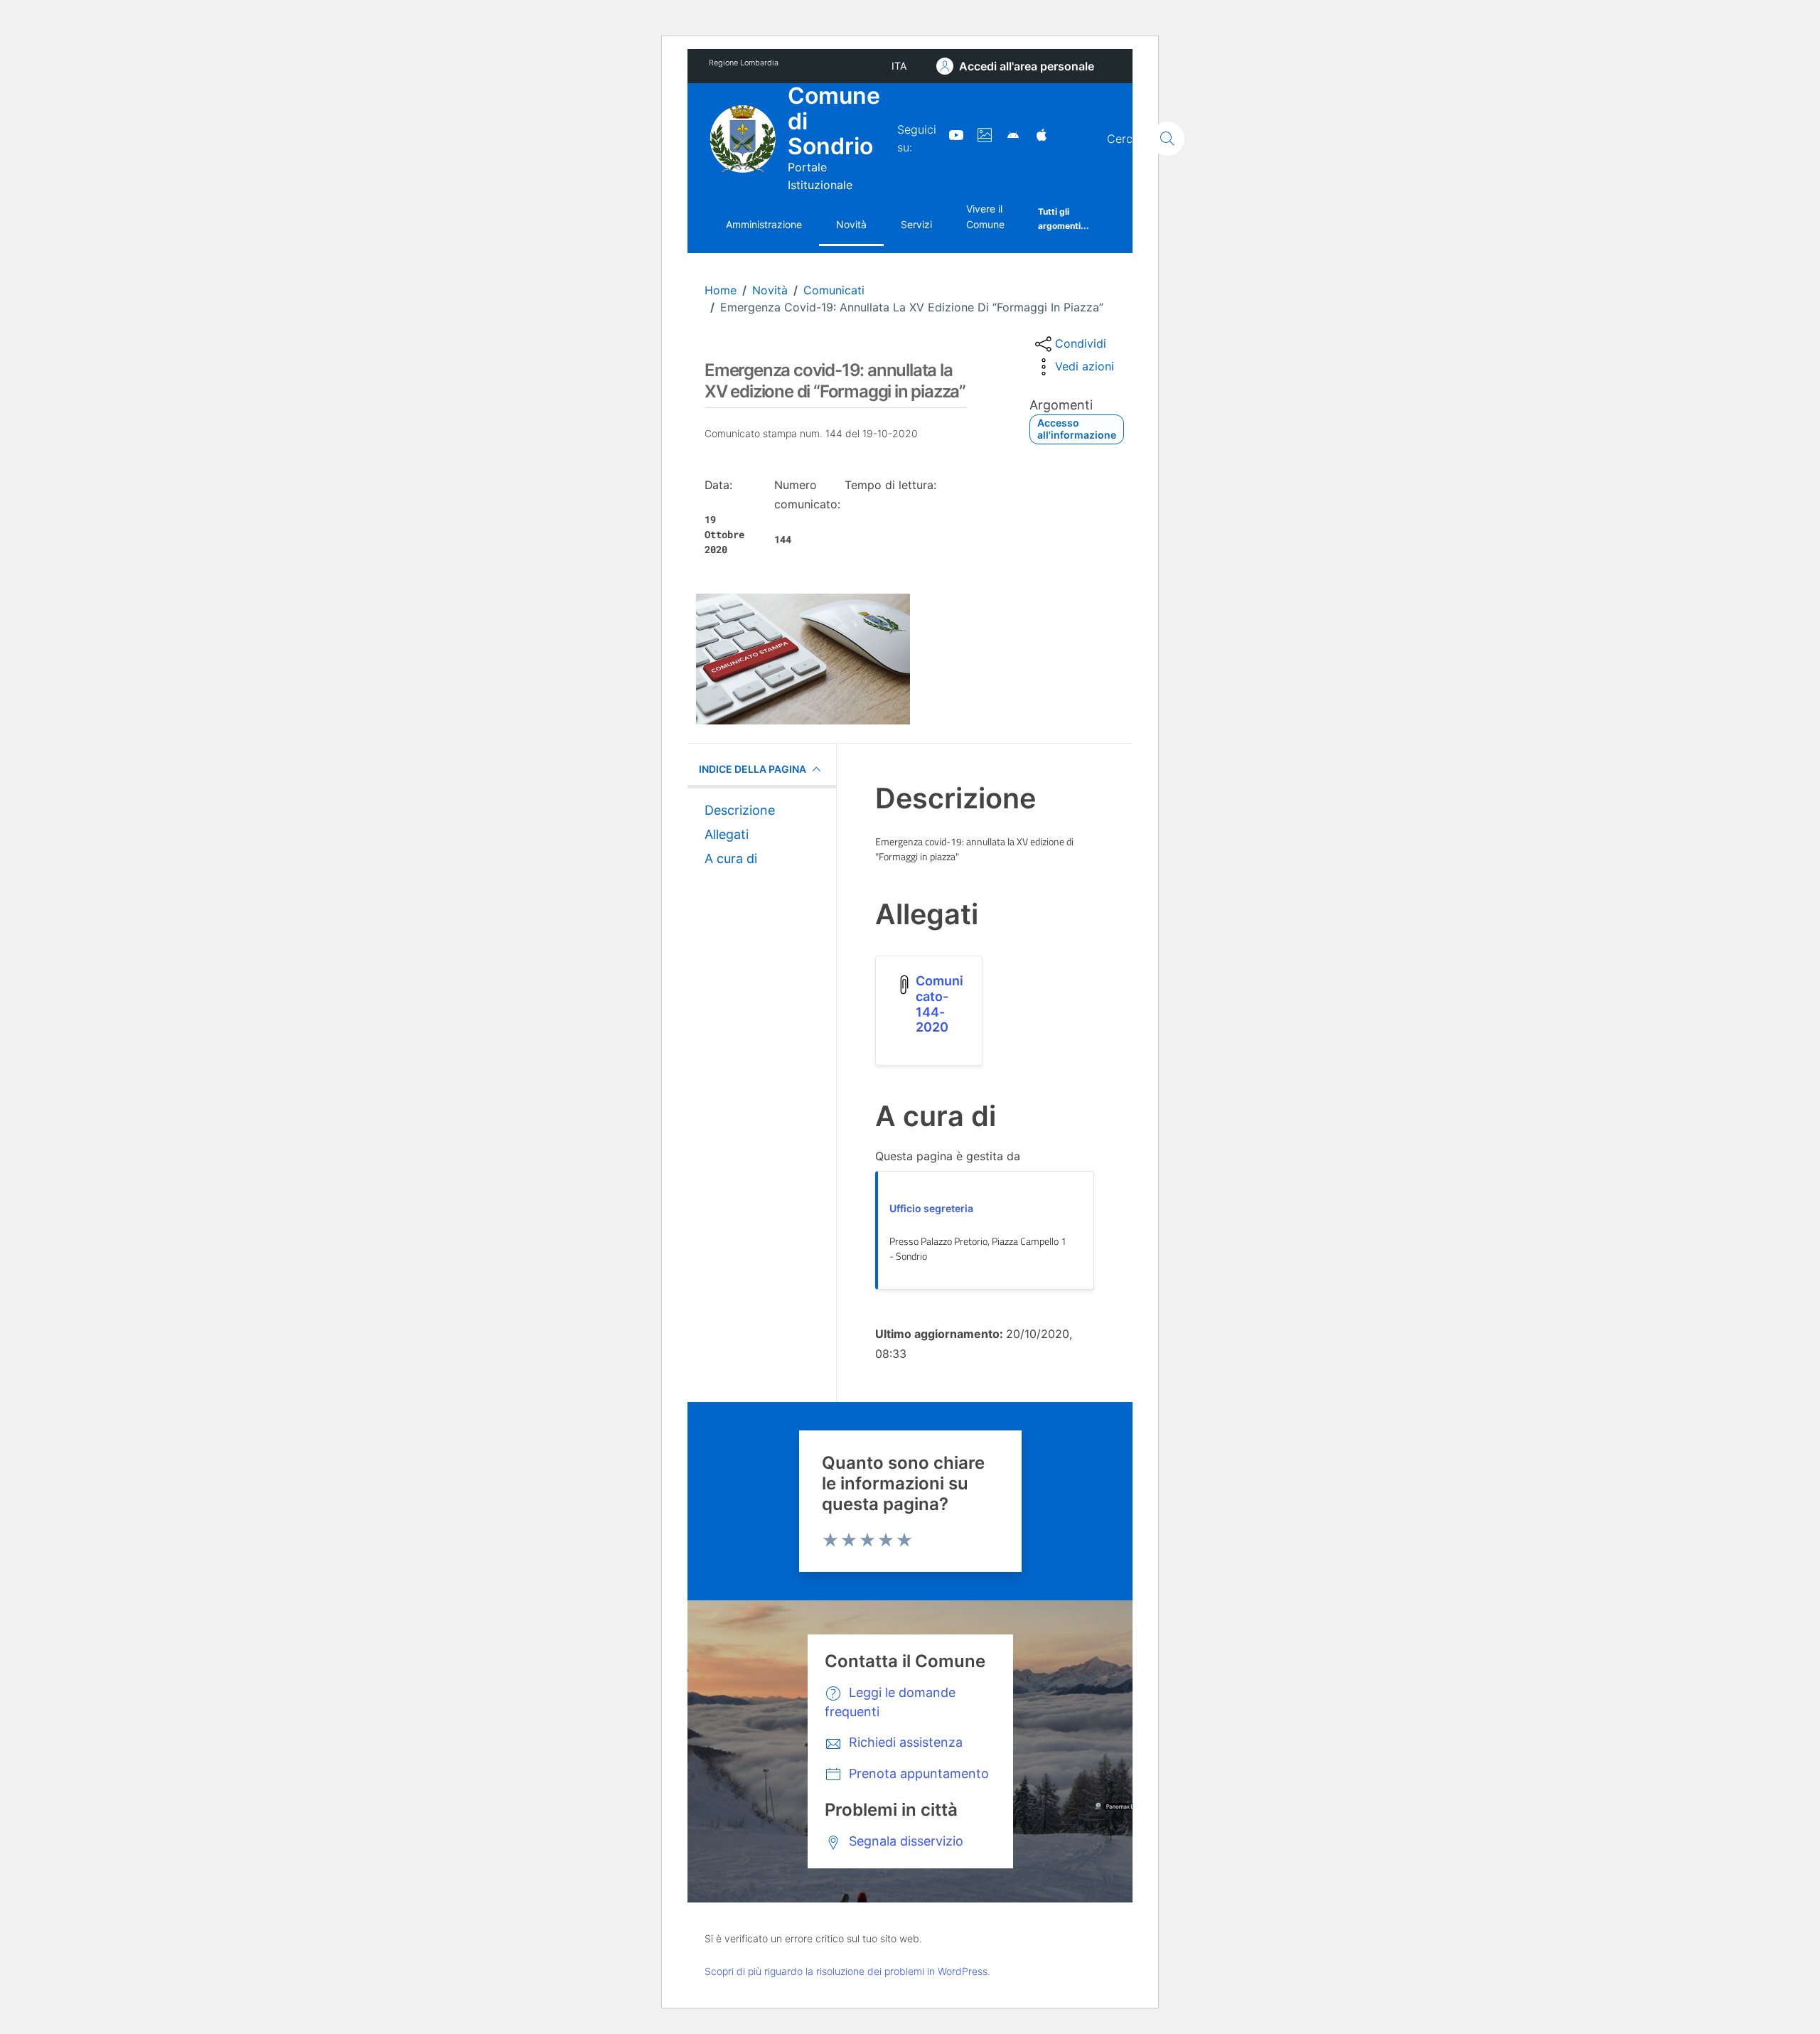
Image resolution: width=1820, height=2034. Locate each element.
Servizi (916, 224)
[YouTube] (951, 134)
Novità (851, 224)
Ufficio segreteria (931, 1208)
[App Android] (1007, 134)
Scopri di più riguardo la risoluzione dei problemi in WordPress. (847, 1971)
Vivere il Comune (985, 216)
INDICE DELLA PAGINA (753, 769)
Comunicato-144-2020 (940, 1004)
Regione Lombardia (744, 63)
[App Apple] (1036, 134)
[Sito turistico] (979, 134)
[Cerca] (1167, 139)
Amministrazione (764, 224)
